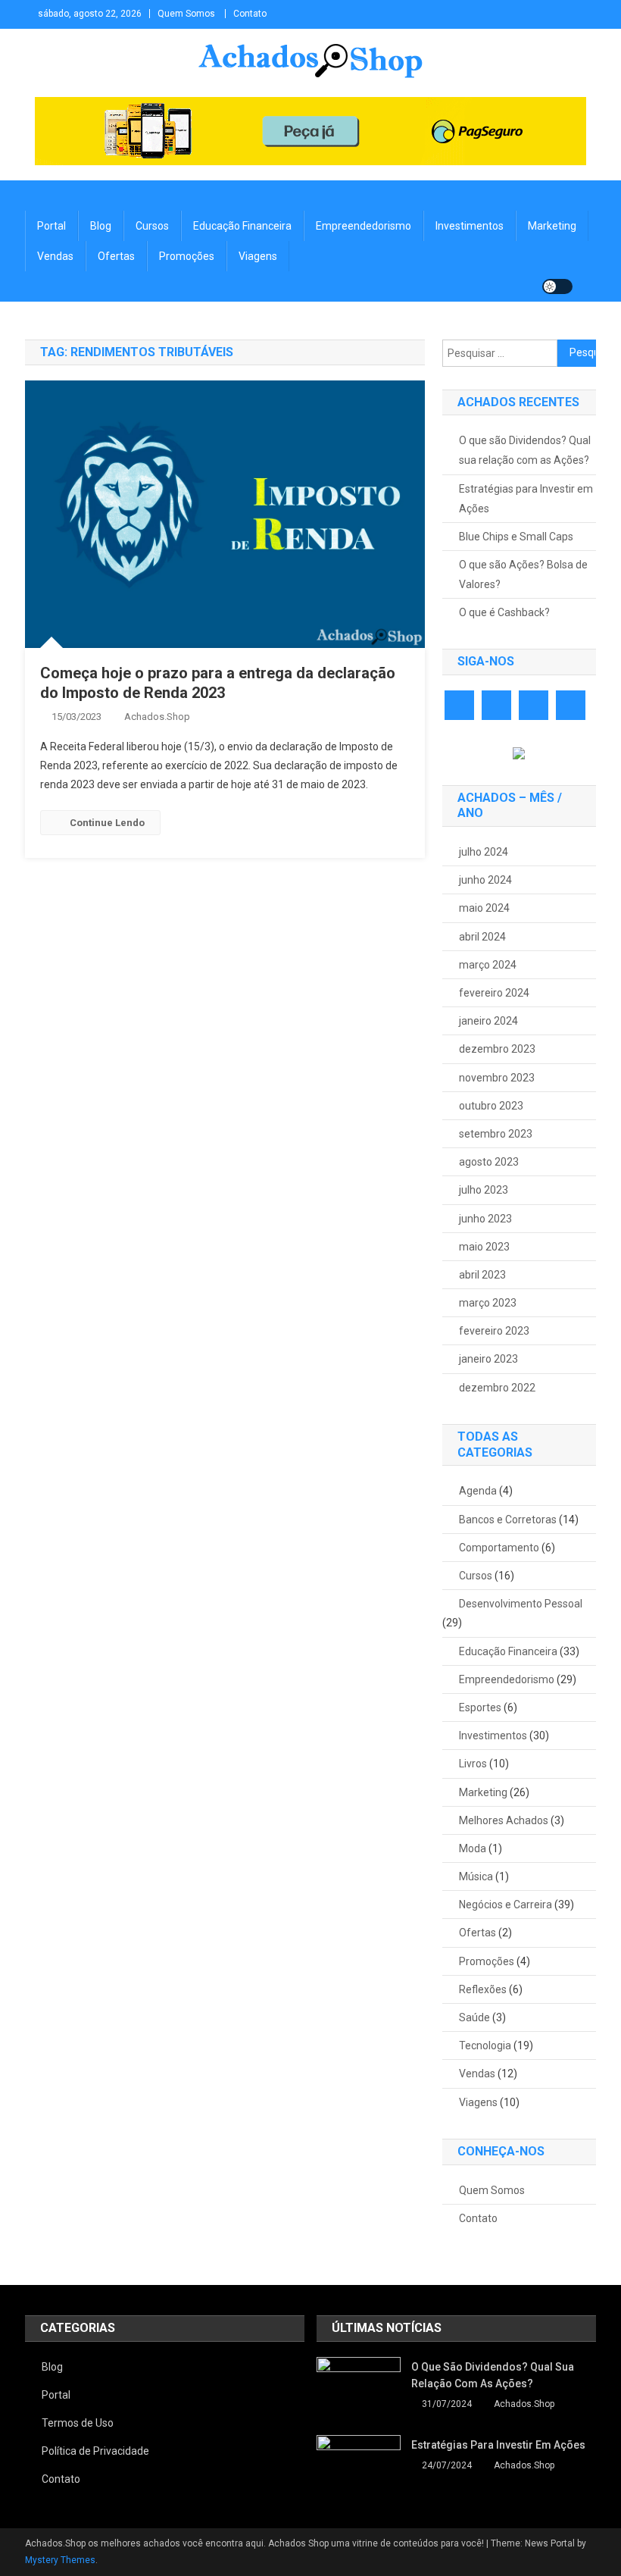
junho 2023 (485, 1219)
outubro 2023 (491, 1106)
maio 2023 (484, 1247)
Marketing (552, 226)
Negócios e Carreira (506, 1905)
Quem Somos (186, 14)
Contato (250, 14)
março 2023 (488, 1303)
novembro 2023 (497, 1078)
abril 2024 (482, 937)
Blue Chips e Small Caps (516, 537)
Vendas (55, 256)
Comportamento (499, 1548)
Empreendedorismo (364, 226)
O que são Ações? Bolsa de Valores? (523, 574)
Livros (473, 1764)
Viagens (258, 256)
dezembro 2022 (497, 1388)
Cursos (152, 226)
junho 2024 (485, 880)
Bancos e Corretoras (508, 1520)
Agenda (478, 1491)
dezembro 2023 (497, 1049)
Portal (51, 226)
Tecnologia (485, 2045)
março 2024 (488, 965)
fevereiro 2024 (494, 993)
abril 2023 (482, 1275)
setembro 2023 (496, 1134)
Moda (473, 1848)
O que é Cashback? (504, 612)
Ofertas (116, 256)
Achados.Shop (157, 717)
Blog (101, 226)
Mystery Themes (60, 2560)
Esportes (480, 1707)
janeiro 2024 (488, 1021)
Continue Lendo (107, 823)
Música (476, 1876)
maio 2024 (484, 908)
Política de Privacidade (95, 2451)
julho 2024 (484, 852)
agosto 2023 (489, 1162)
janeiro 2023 (488, 1359)
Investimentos (470, 226)
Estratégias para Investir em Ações (526, 499)
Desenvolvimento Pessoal (521, 1604)
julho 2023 (484, 1190)
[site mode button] (557, 286)
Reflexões (483, 1989)
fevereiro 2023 (494, 1331)
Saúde (474, 2017)
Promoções (187, 256)
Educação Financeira (242, 226)
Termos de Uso (78, 2423)
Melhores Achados (504, 1820)
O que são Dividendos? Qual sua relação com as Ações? (525, 450)
